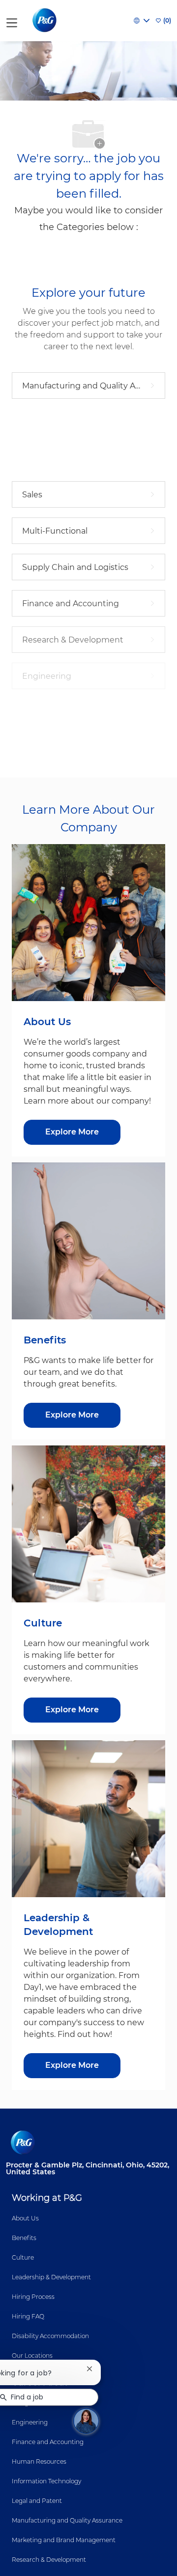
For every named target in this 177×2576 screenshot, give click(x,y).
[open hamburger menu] (12, 21)
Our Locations (32, 2356)
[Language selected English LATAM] (142, 21)
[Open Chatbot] (86, 2421)
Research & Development (49, 2560)
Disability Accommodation (50, 2336)
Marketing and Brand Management (64, 2540)
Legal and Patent (37, 2501)
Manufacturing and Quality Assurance (67, 2520)
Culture (23, 2257)
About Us (25, 2218)
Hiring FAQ (28, 2316)
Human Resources (39, 2461)
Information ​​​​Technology (46, 2481)
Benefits (24, 2238)
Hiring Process (33, 2297)
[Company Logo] (45, 20)
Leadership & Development (51, 2277)
